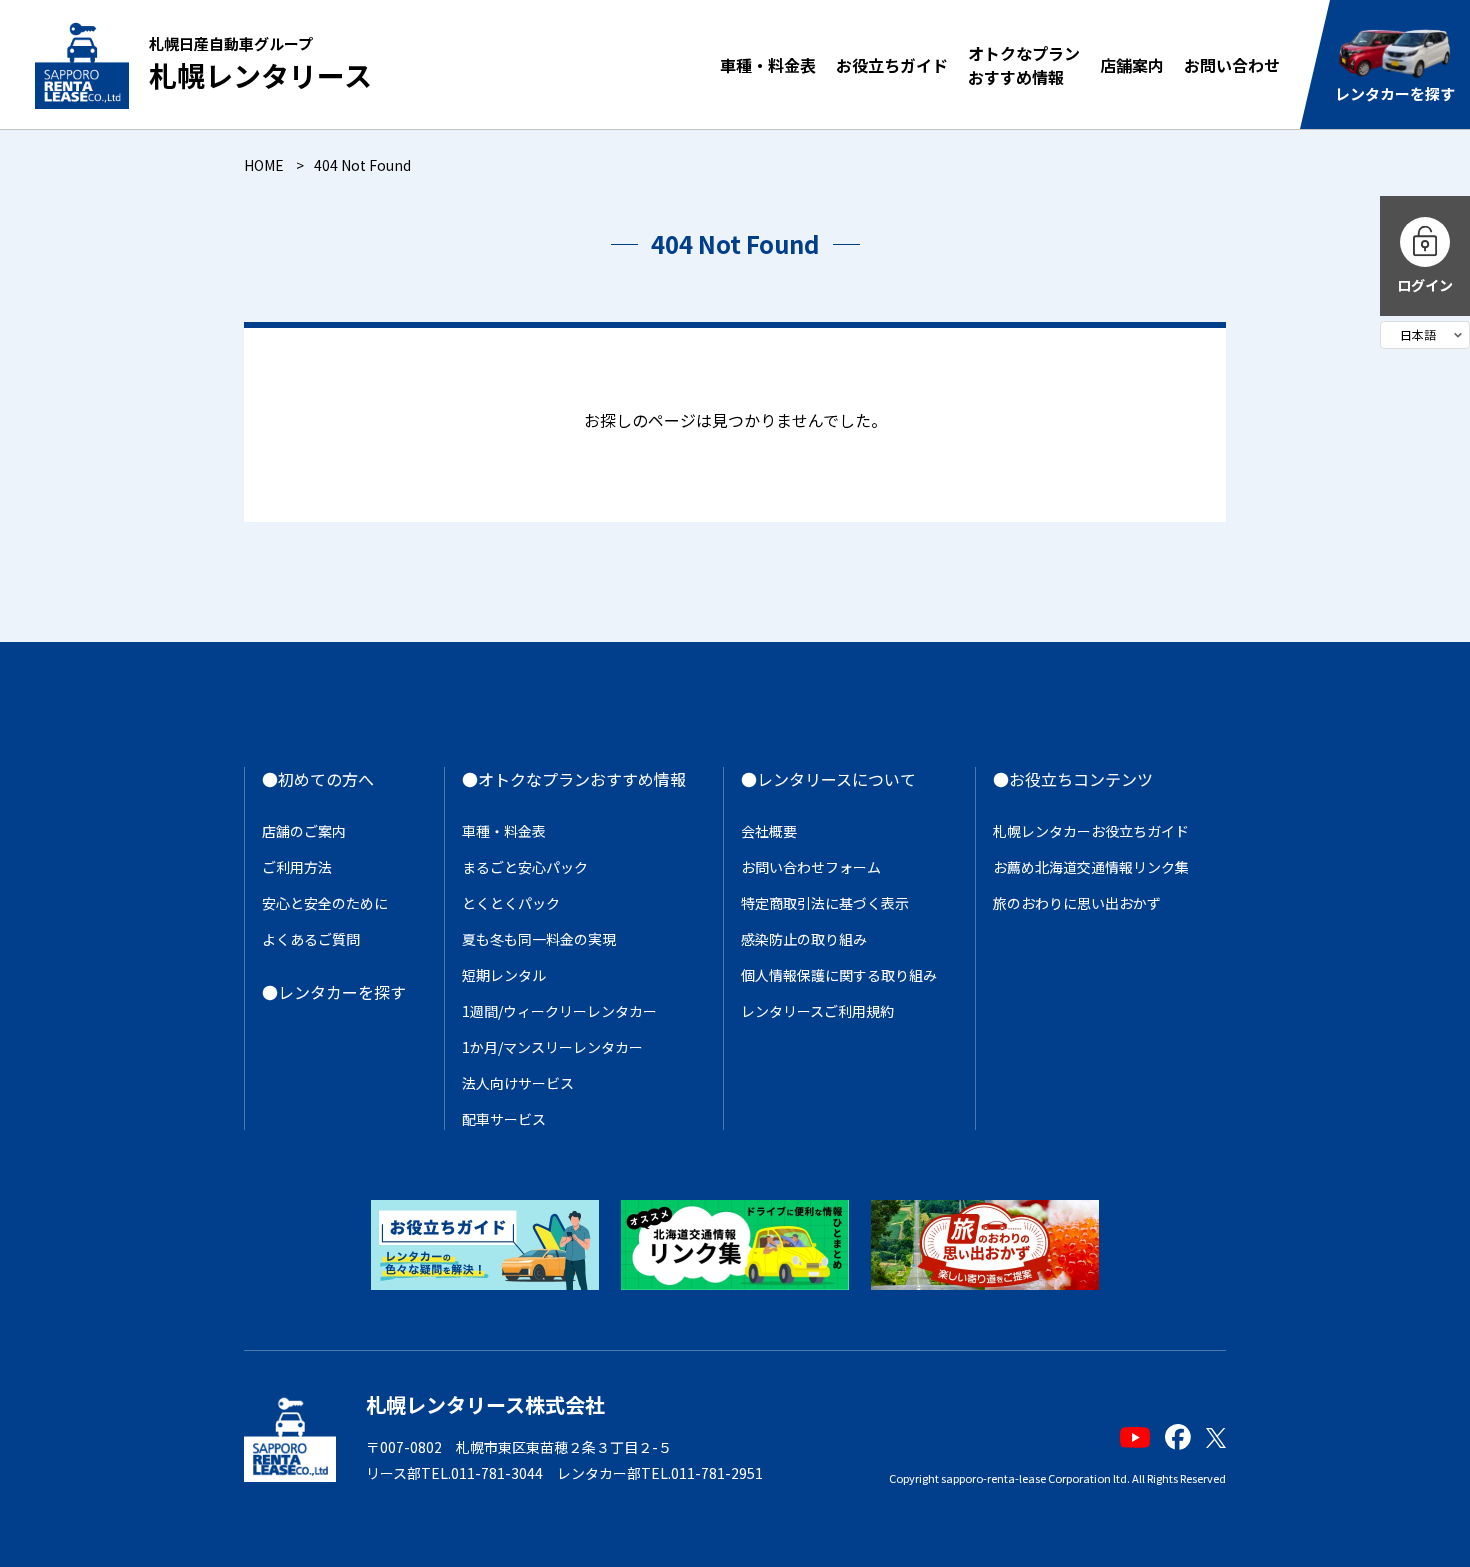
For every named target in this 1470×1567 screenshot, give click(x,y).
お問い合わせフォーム (811, 867)
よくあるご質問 (311, 939)
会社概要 (769, 831)
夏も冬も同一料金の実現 (539, 939)
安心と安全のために (325, 903)
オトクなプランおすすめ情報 (1024, 65)
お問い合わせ (1232, 65)
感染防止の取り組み (804, 939)
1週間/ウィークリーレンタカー (559, 1011)
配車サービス (504, 1119)
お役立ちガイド (892, 65)
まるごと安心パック (525, 867)
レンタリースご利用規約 (817, 1011)
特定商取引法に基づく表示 (825, 903)
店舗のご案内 (304, 831)
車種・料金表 (768, 65)
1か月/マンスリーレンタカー (552, 1047)
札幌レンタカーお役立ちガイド (1091, 831)
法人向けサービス (518, 1083)
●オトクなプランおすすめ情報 (574, 779)
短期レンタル (504, 975)
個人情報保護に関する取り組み (839, 975)
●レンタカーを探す (334, 992)
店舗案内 (1132, 65)
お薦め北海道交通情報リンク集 (1091, 867)
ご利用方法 (297, 867)
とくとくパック (511, 903)
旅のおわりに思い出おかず (1077, 903)
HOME (264, 165)
